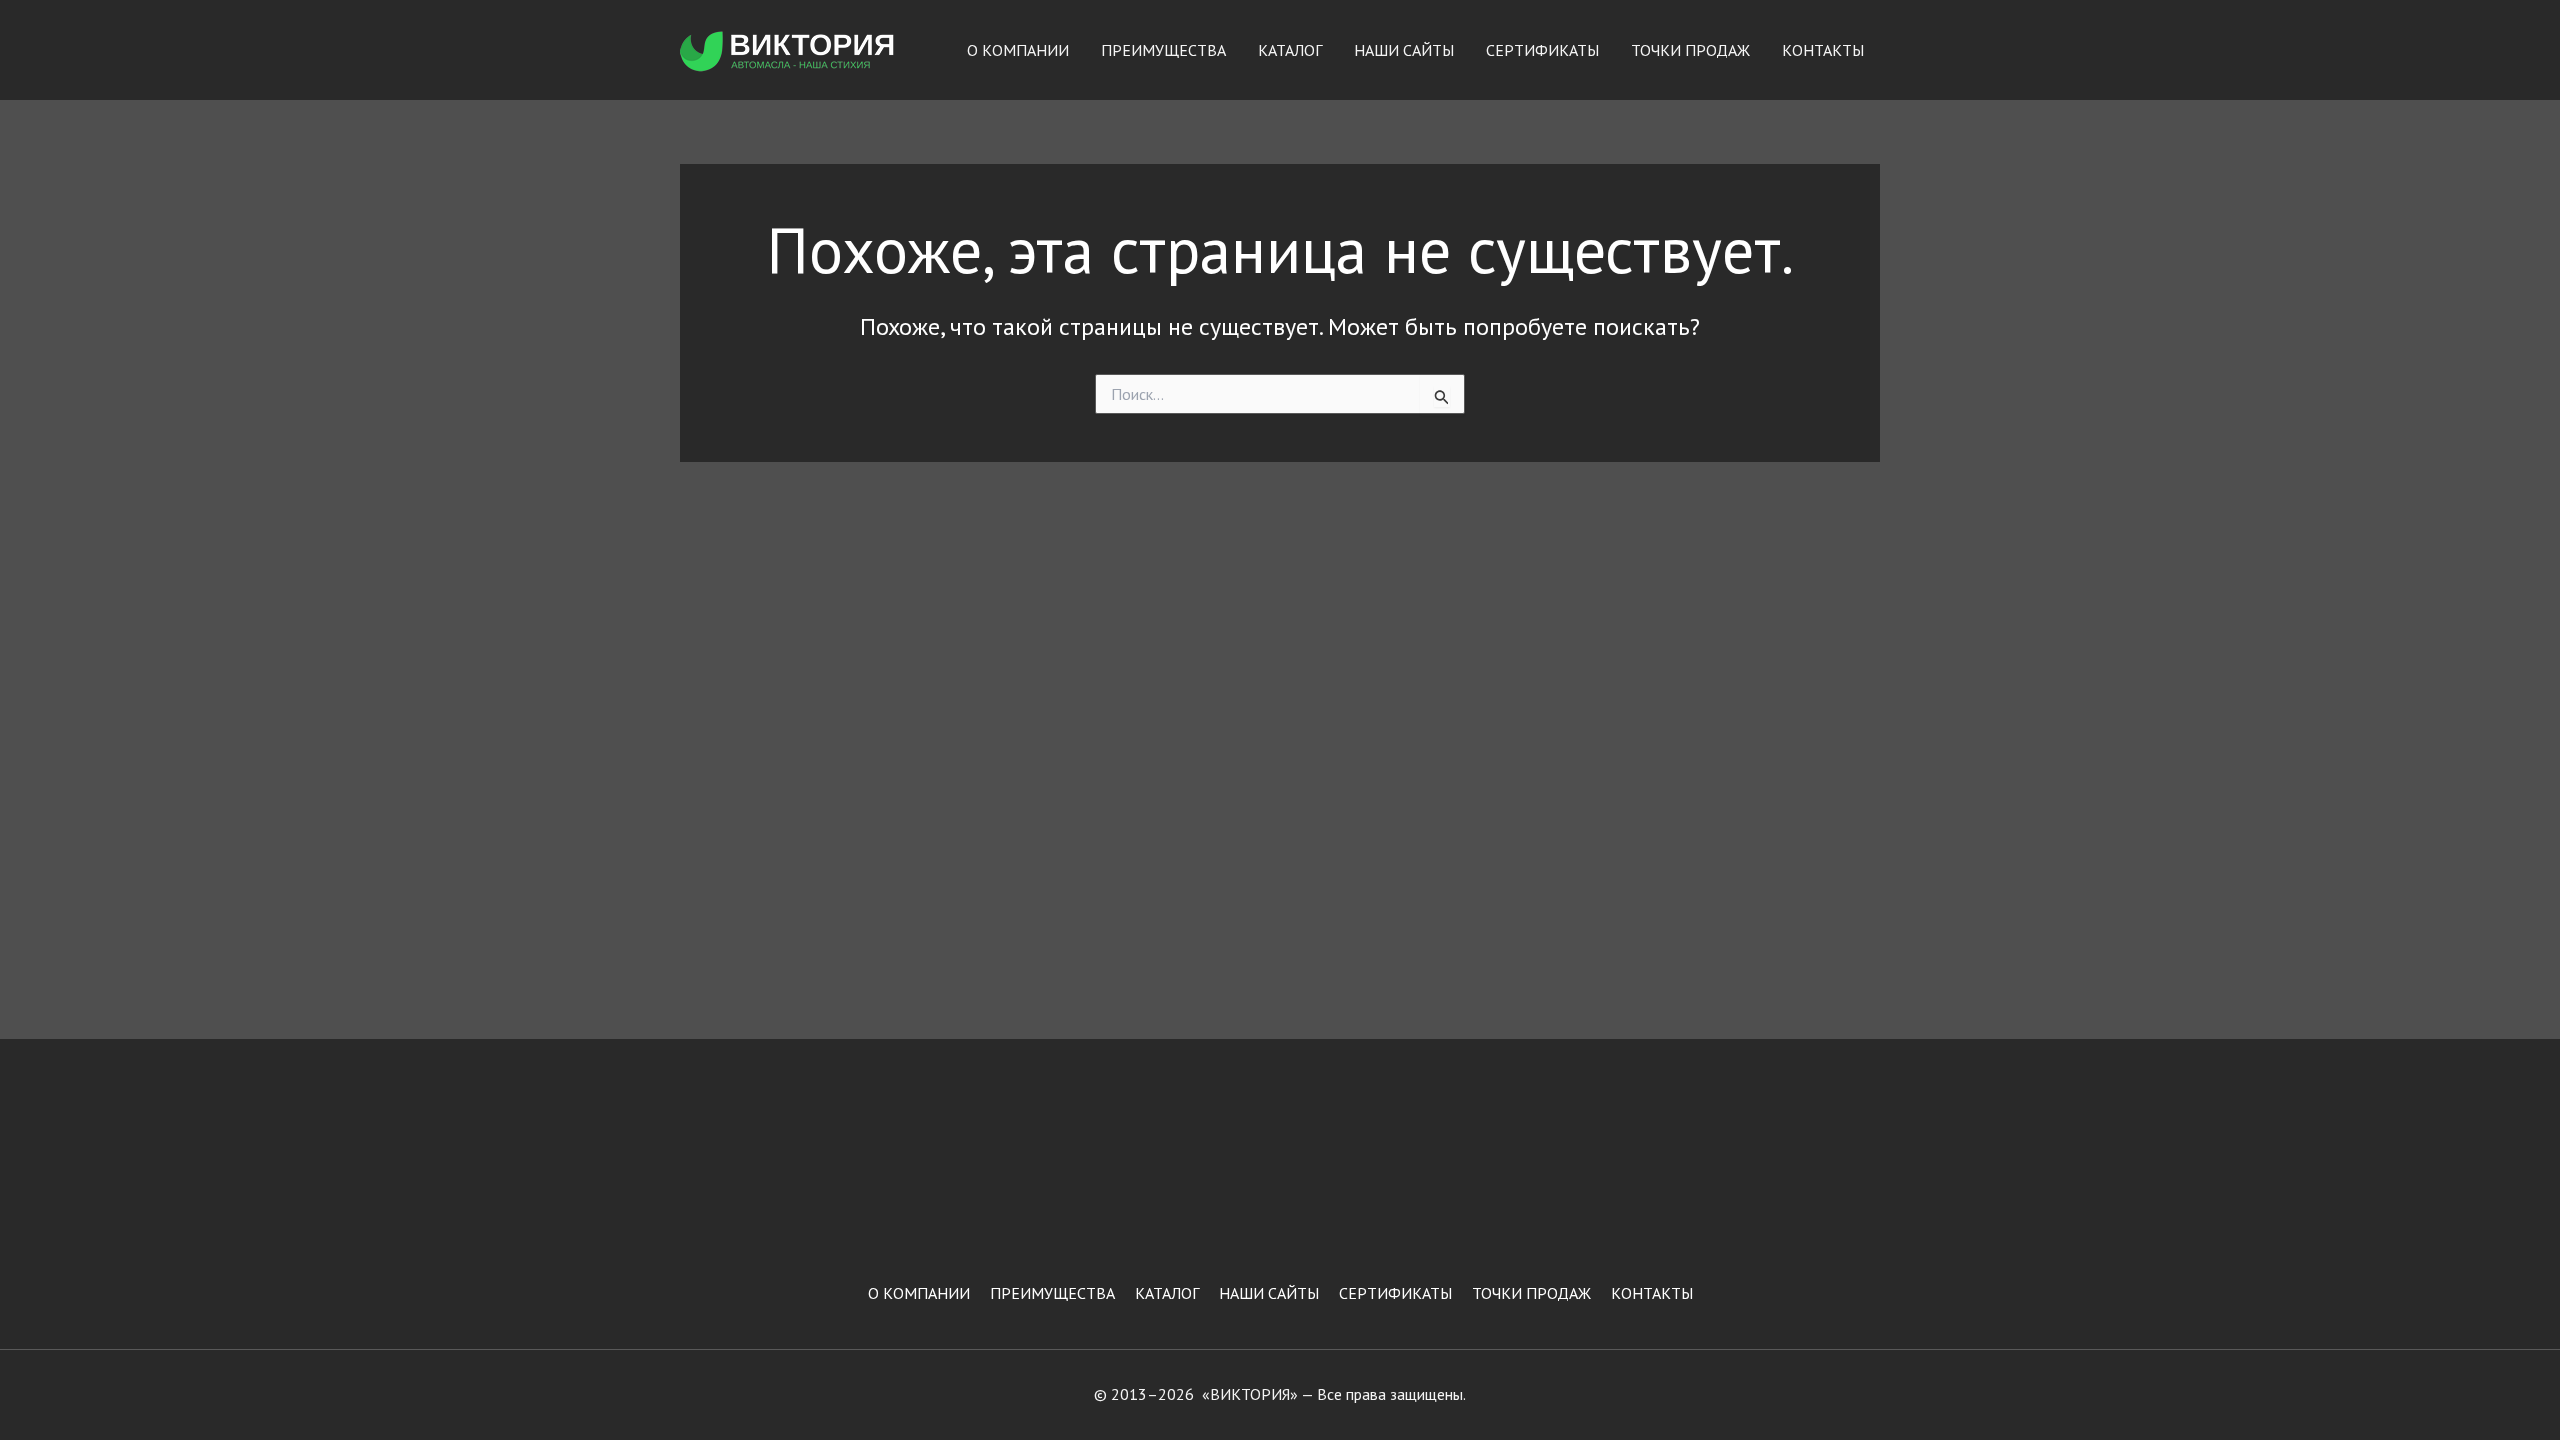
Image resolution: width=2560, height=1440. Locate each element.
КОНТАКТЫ (1823, 50)
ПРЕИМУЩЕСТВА (1163, 50)
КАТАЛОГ (1290, 50)
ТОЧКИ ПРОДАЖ (1690, 50)
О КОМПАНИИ (1018, 50)
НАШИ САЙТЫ (1404, 50)
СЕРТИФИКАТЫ (1542, 50)
